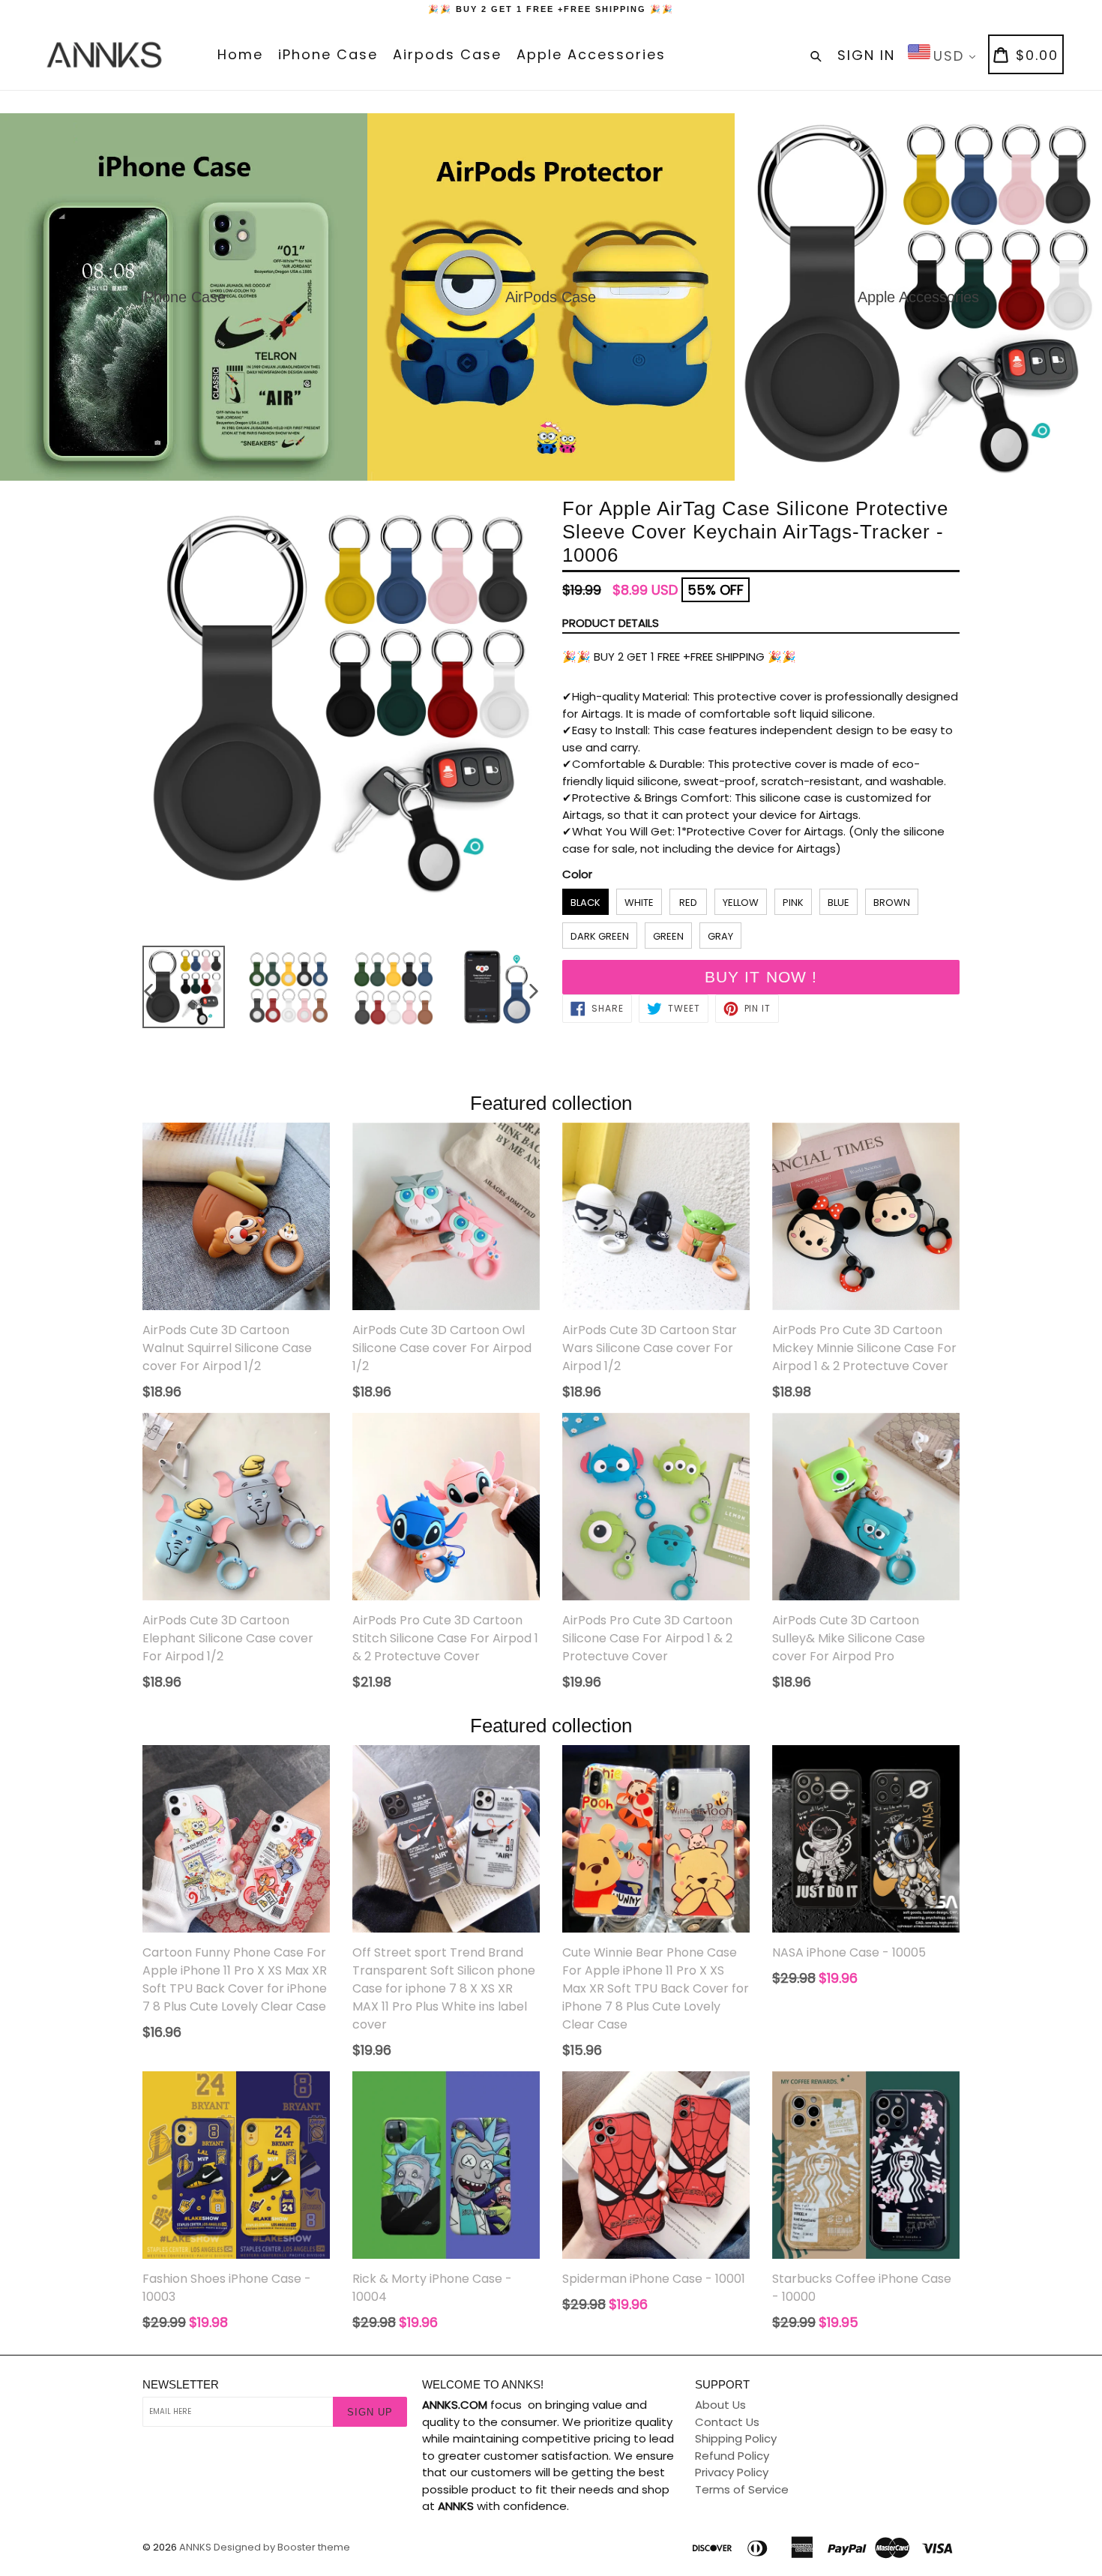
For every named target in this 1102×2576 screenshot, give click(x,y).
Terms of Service (742, 2489)
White (639, 903)
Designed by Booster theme (282, 2547)
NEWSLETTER (181, 2384)
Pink (793, 903)
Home (240, 54)
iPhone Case (328, 54)
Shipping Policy (736, 2438)
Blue (838, 903)
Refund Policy (732, 2456)
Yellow (741, 903)
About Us (720, 2405)
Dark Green (600, 936)
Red (688, 903)
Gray (720, 936)
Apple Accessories (591, 54)
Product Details (611, 623)
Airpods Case (447, 54)
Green (668, 936)
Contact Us (727, 2422)
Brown (892, 903)
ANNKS (195, 2547)
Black (585, 903)
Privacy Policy (732, 2472)
